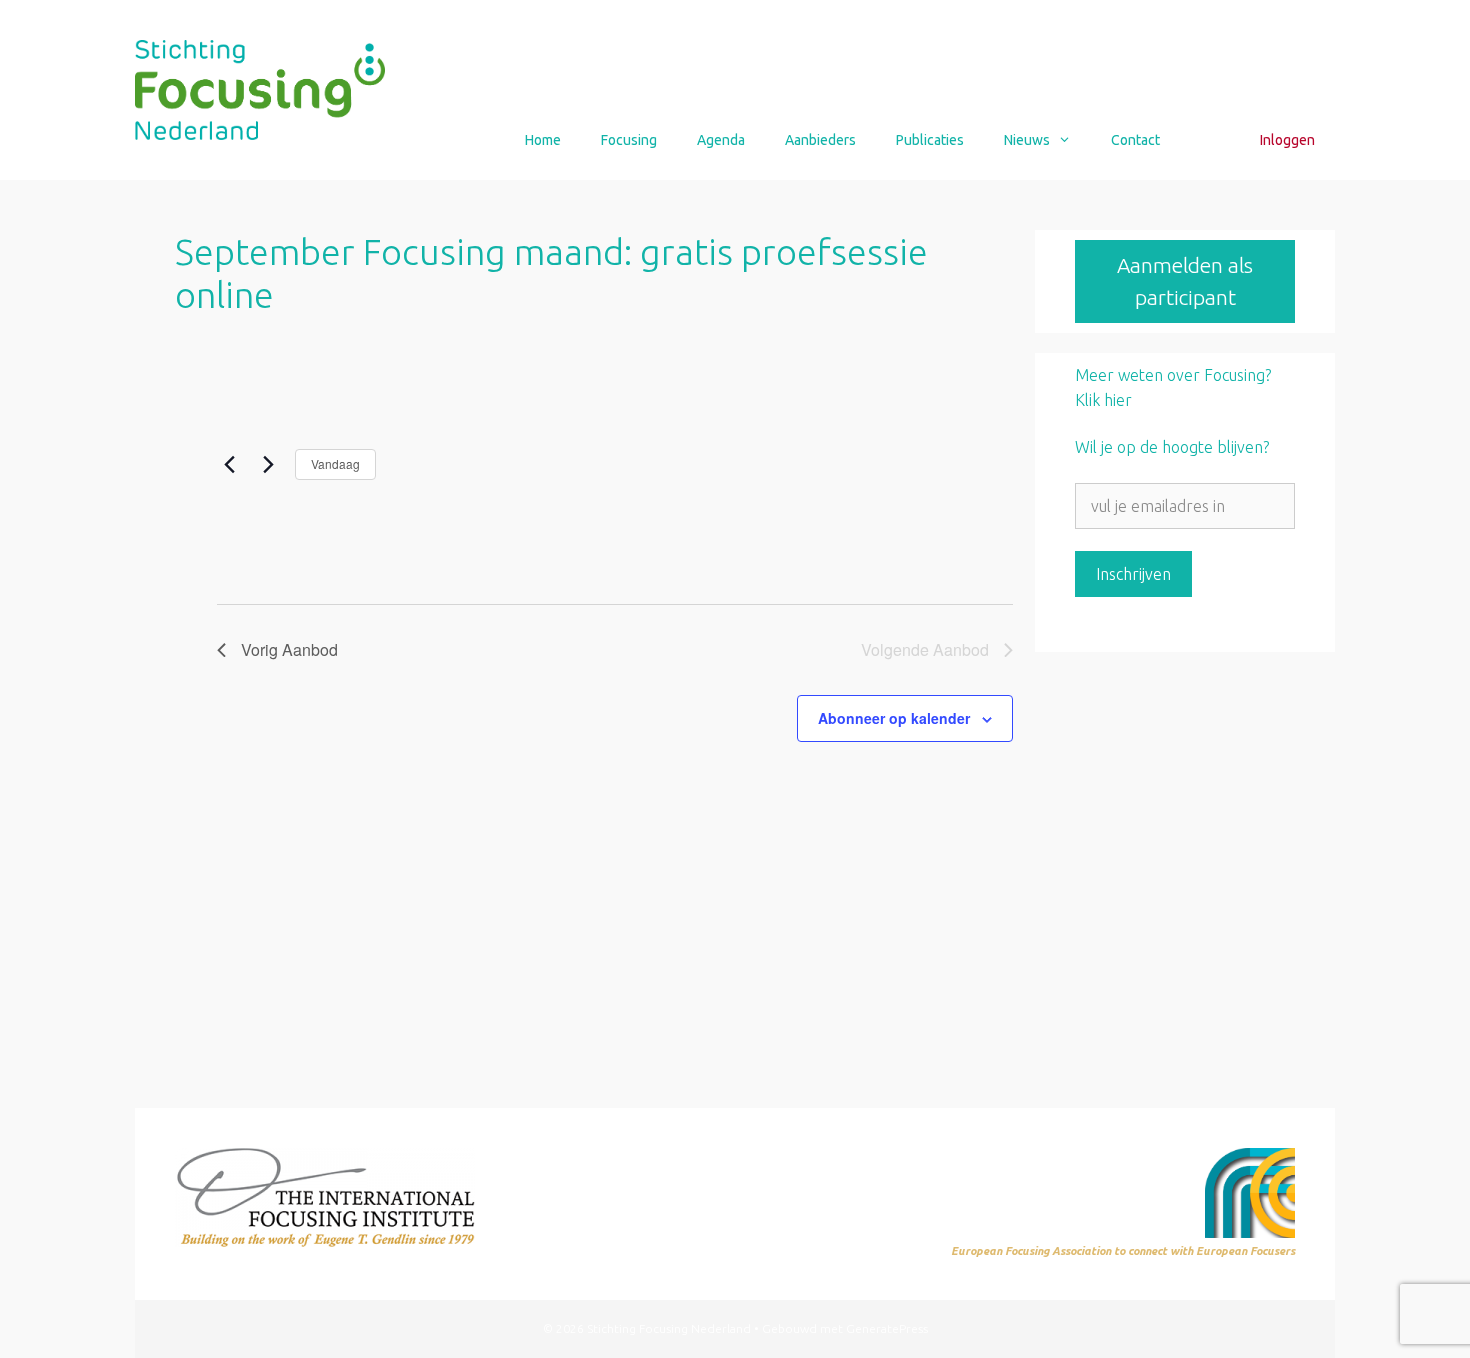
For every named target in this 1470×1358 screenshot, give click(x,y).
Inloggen (1287, 140)
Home (543, 140)
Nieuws (1027, 140)
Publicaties (930, 140)
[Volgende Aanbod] (268, 464)
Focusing (629, 140)
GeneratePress (887, 1328)
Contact (1135, 140)
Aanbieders (820, 140)
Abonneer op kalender (894, 718)
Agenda (721, 140)
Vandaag (335, 463)
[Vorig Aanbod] (229, 464)
